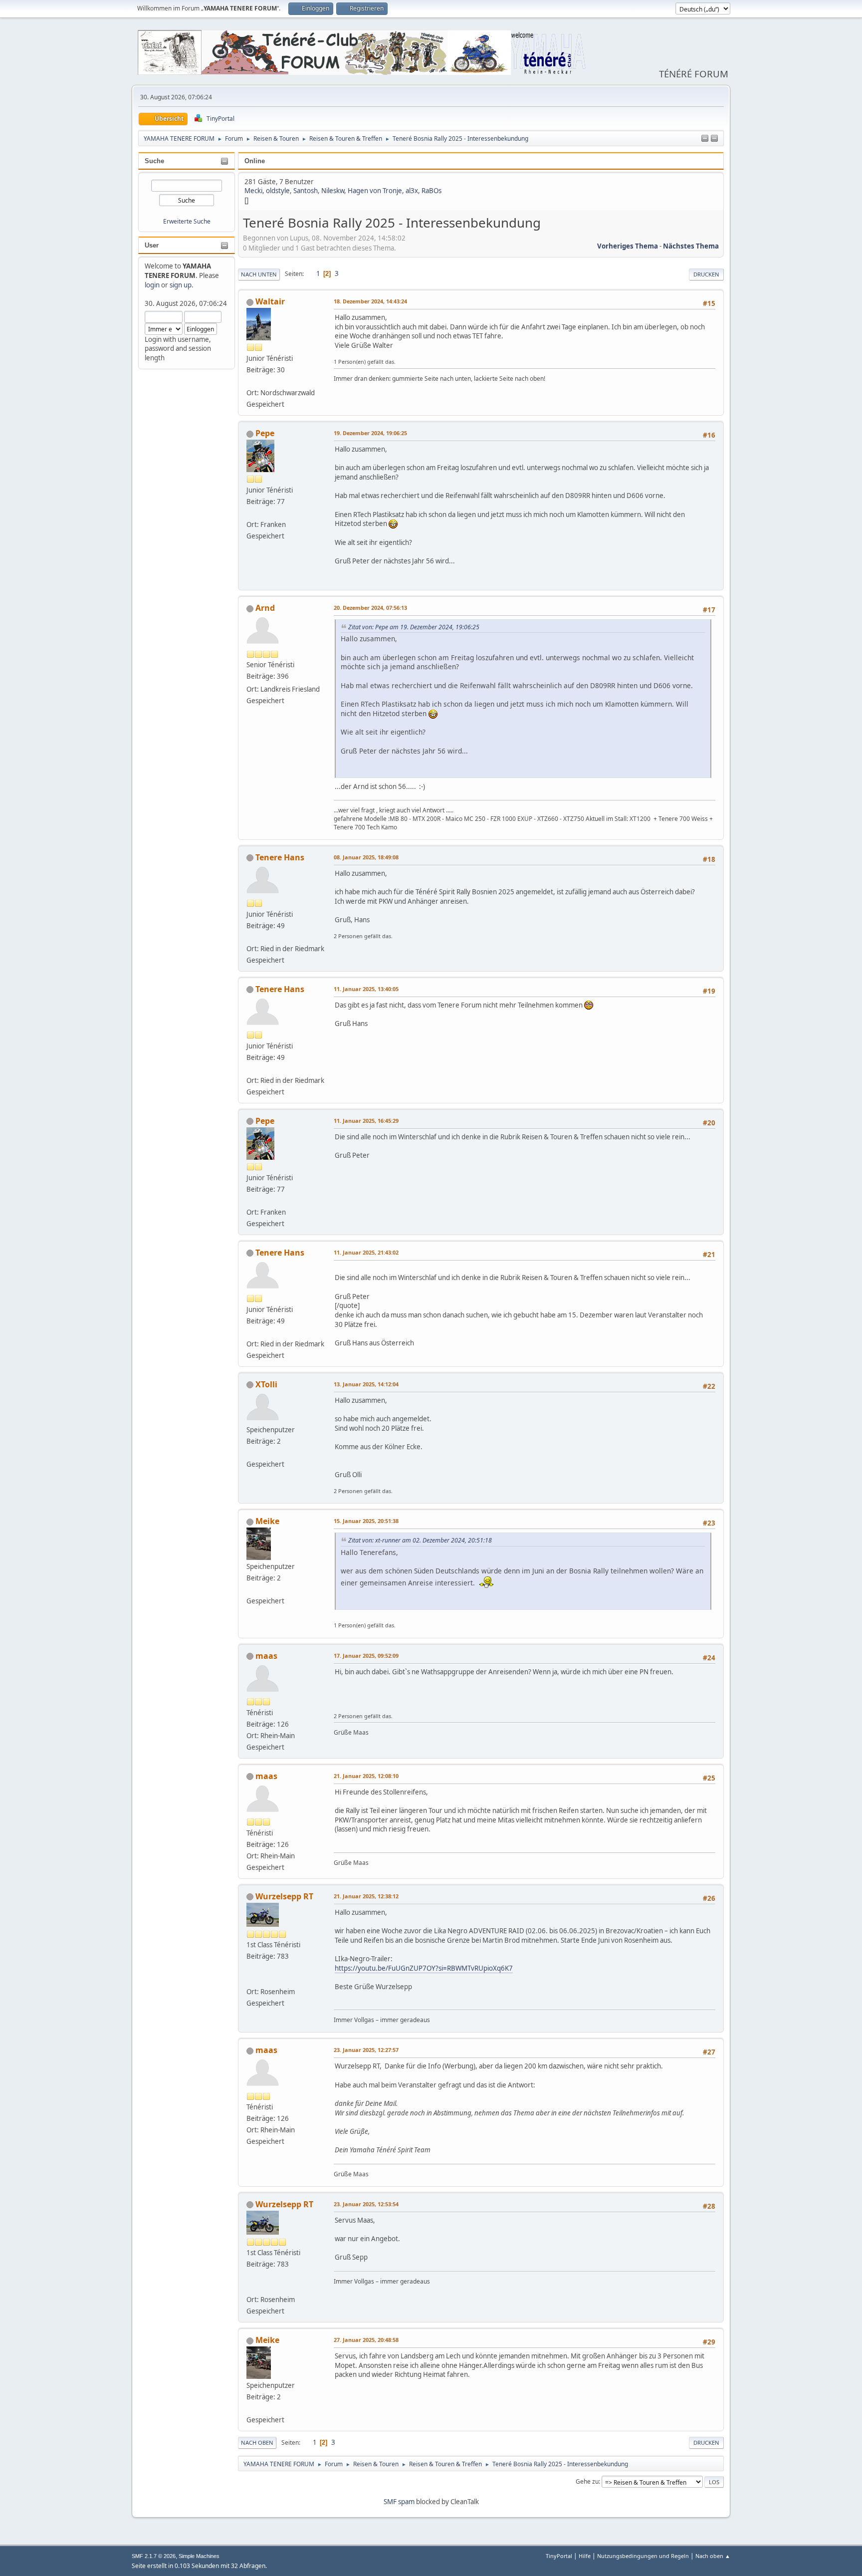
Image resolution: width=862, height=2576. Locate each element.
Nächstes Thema (691, 246)
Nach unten (259, 274)
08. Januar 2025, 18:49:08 (366, 857)
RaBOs (431, 191)
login (152, 285)
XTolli (266, 1384)
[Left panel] (705, 139)
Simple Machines (199, 2556)
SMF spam (399, 2502)
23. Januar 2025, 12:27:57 (366, 2050)
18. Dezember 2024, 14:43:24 (370, 301)
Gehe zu (587, 2481)
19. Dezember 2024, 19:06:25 (370, 433)
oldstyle (278, 191)
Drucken (706, 274)
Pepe (265, 433)
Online (255, 161)
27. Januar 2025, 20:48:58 (366, 2340)
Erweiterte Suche (187, 221)
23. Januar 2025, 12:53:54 (366, 2204)
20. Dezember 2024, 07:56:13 (370, 608)
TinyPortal (559, 2556)
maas (266, 1656)
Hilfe (585, 2556)
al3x (412, 191)
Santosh (306, 191)
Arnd (265, 608)
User (152, 245)
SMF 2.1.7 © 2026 (154, 2556)
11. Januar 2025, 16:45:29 (366, 1121)
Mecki (253, 191)
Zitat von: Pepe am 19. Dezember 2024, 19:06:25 (414, 627)
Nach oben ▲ (713, 2556)
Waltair (270, 301)
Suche (154, 161)
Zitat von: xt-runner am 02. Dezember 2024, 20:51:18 (420, 1540)
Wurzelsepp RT (284, 1896)
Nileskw (333, 191)
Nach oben (257, 2443)
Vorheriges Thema (628, 246)
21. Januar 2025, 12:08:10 (366, 1776)
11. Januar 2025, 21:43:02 (366, 1252)
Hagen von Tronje (375, 191)
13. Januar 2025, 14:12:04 (366, 1384)
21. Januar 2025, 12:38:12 (366, 1896)
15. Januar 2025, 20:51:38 (366, 1521)
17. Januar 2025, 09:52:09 (366, 1656)
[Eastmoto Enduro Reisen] (250, 1979)
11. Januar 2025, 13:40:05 (366, 989)
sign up (181, 285)
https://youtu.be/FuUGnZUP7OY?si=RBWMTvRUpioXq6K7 (424, 1968)
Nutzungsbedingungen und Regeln (643, 2556)
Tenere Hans (280, 857)
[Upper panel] (714, 139)
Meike (267, 1521)
